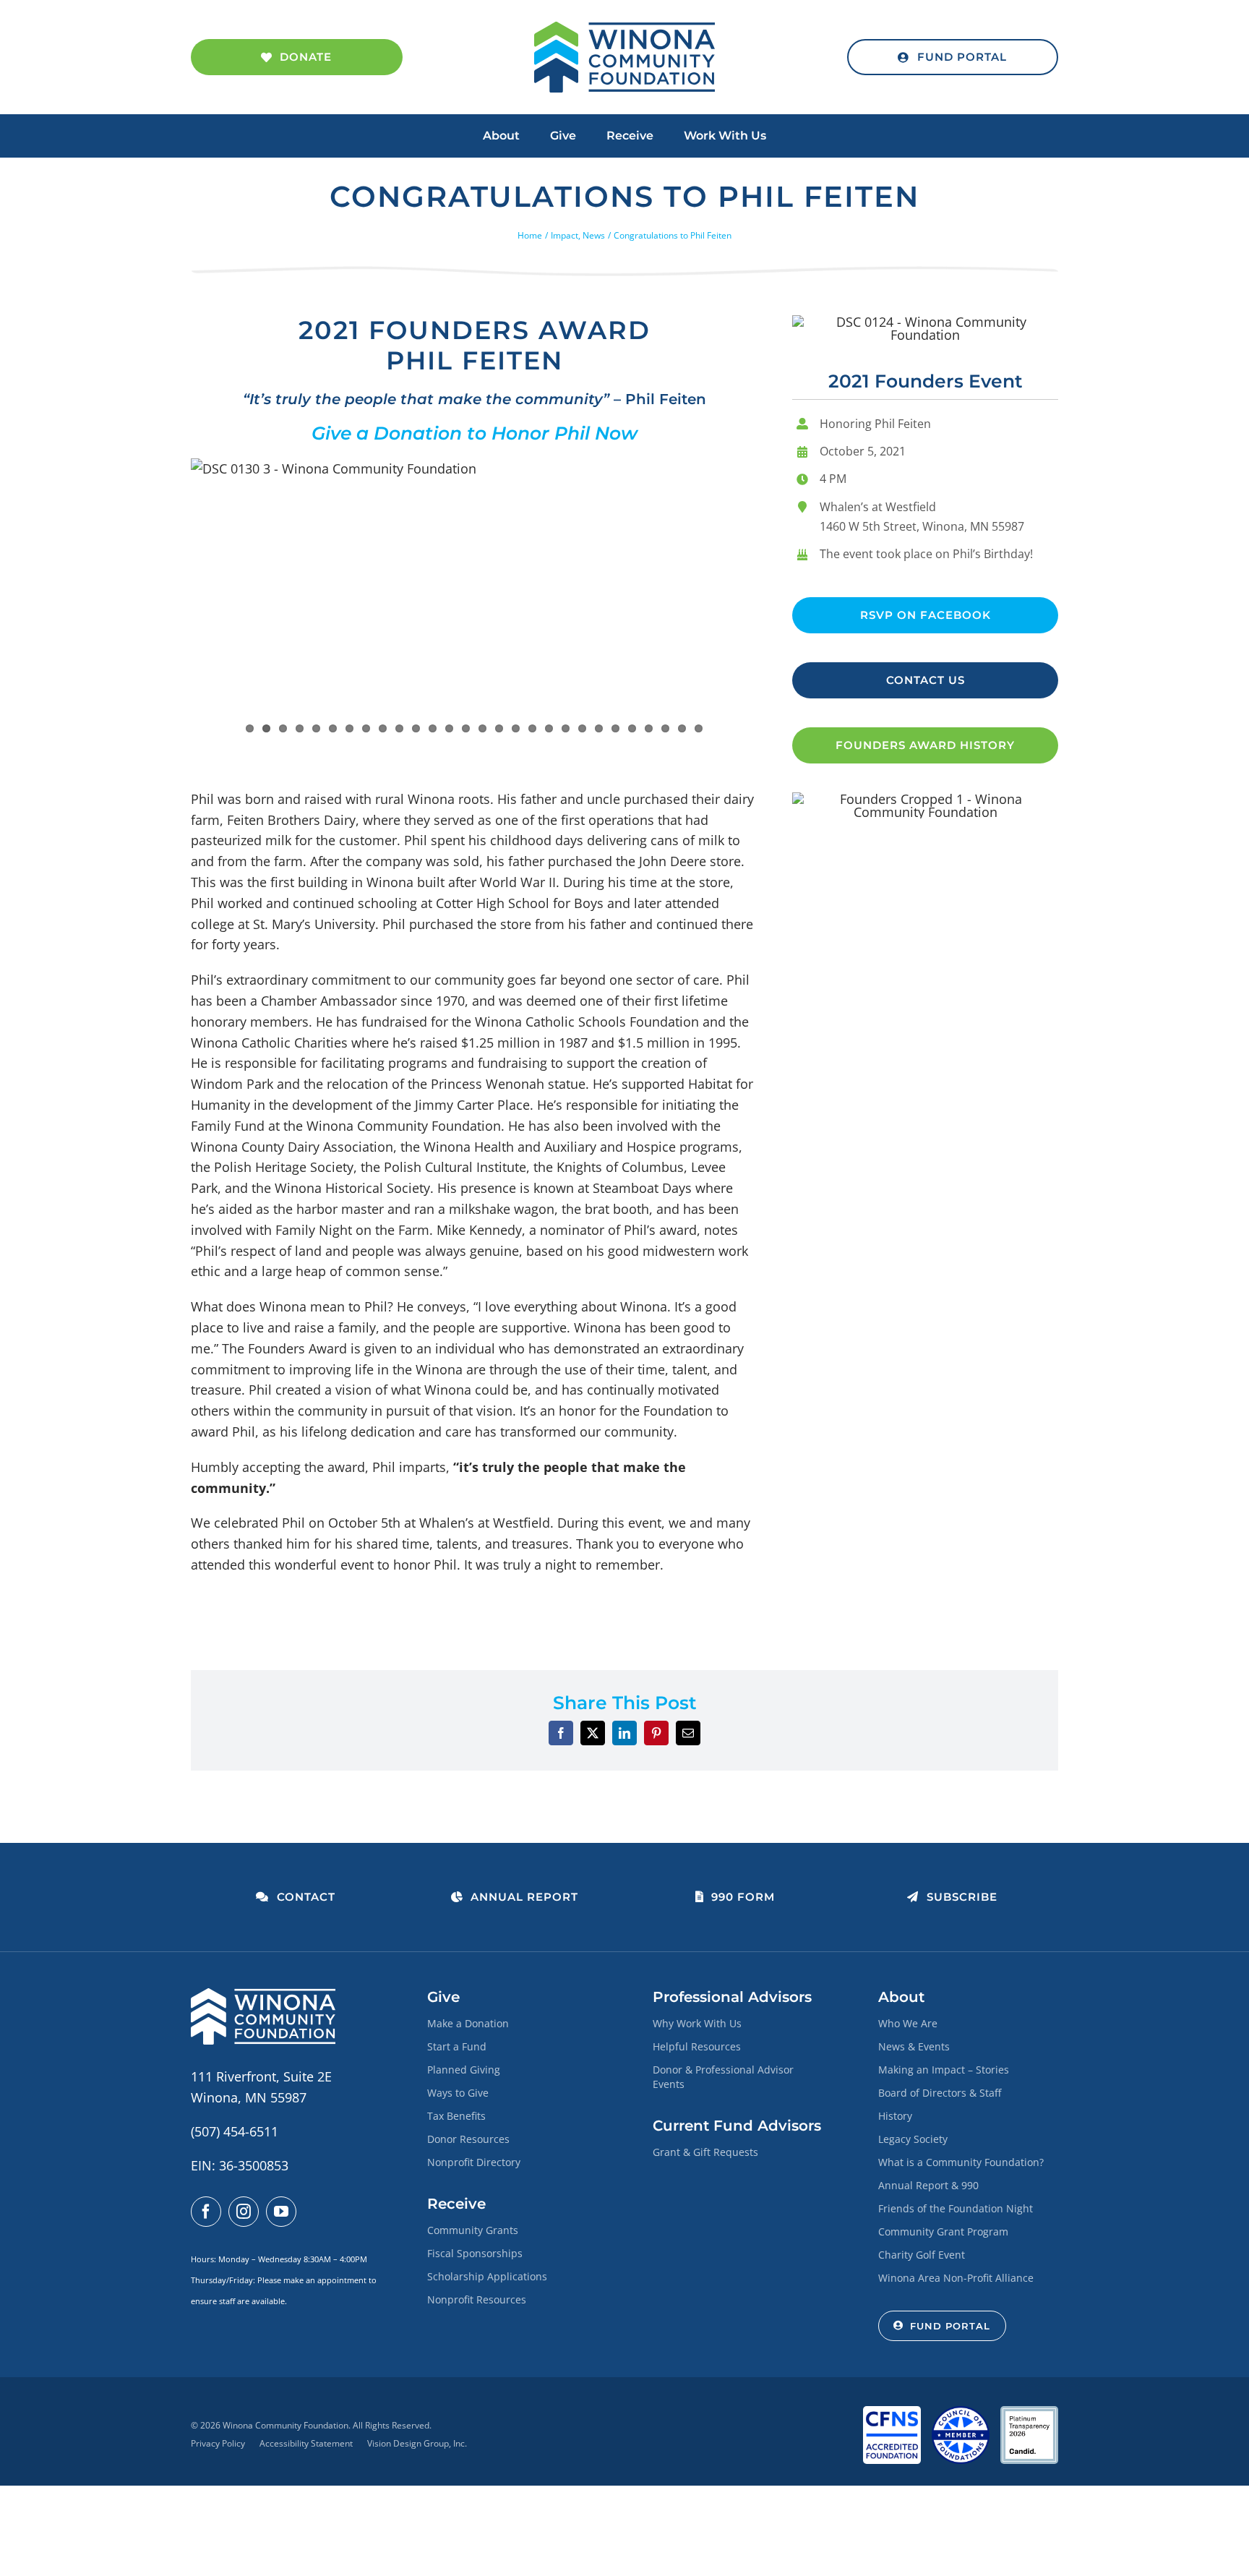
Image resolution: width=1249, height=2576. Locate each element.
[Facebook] (561, 1733)
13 (449, 728)
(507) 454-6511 (235, 2131)
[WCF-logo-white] (263, 1995)
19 (549, 728)
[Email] (688, 1733)
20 (566, 728)
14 (466, 728)
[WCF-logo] (624, 28)
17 (516, 728)
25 (649, 728)
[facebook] (206, 2212)
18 (532, 728)
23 (615, 728)
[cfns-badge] (892, 2413)
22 (599, 728)
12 (433, 728)
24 (632, 728)
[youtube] (281, 2212)
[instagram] (244, 2212)
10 (399, 728)
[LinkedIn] (624, 1733)
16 (499, 728)
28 (699, 728)
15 (482, 728)
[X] (593, 1733)
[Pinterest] (656, 1733)
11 (416, 728)
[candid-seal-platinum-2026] (1029, 2413)
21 (582, 728)
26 (665, 728)
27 (682, 728)
